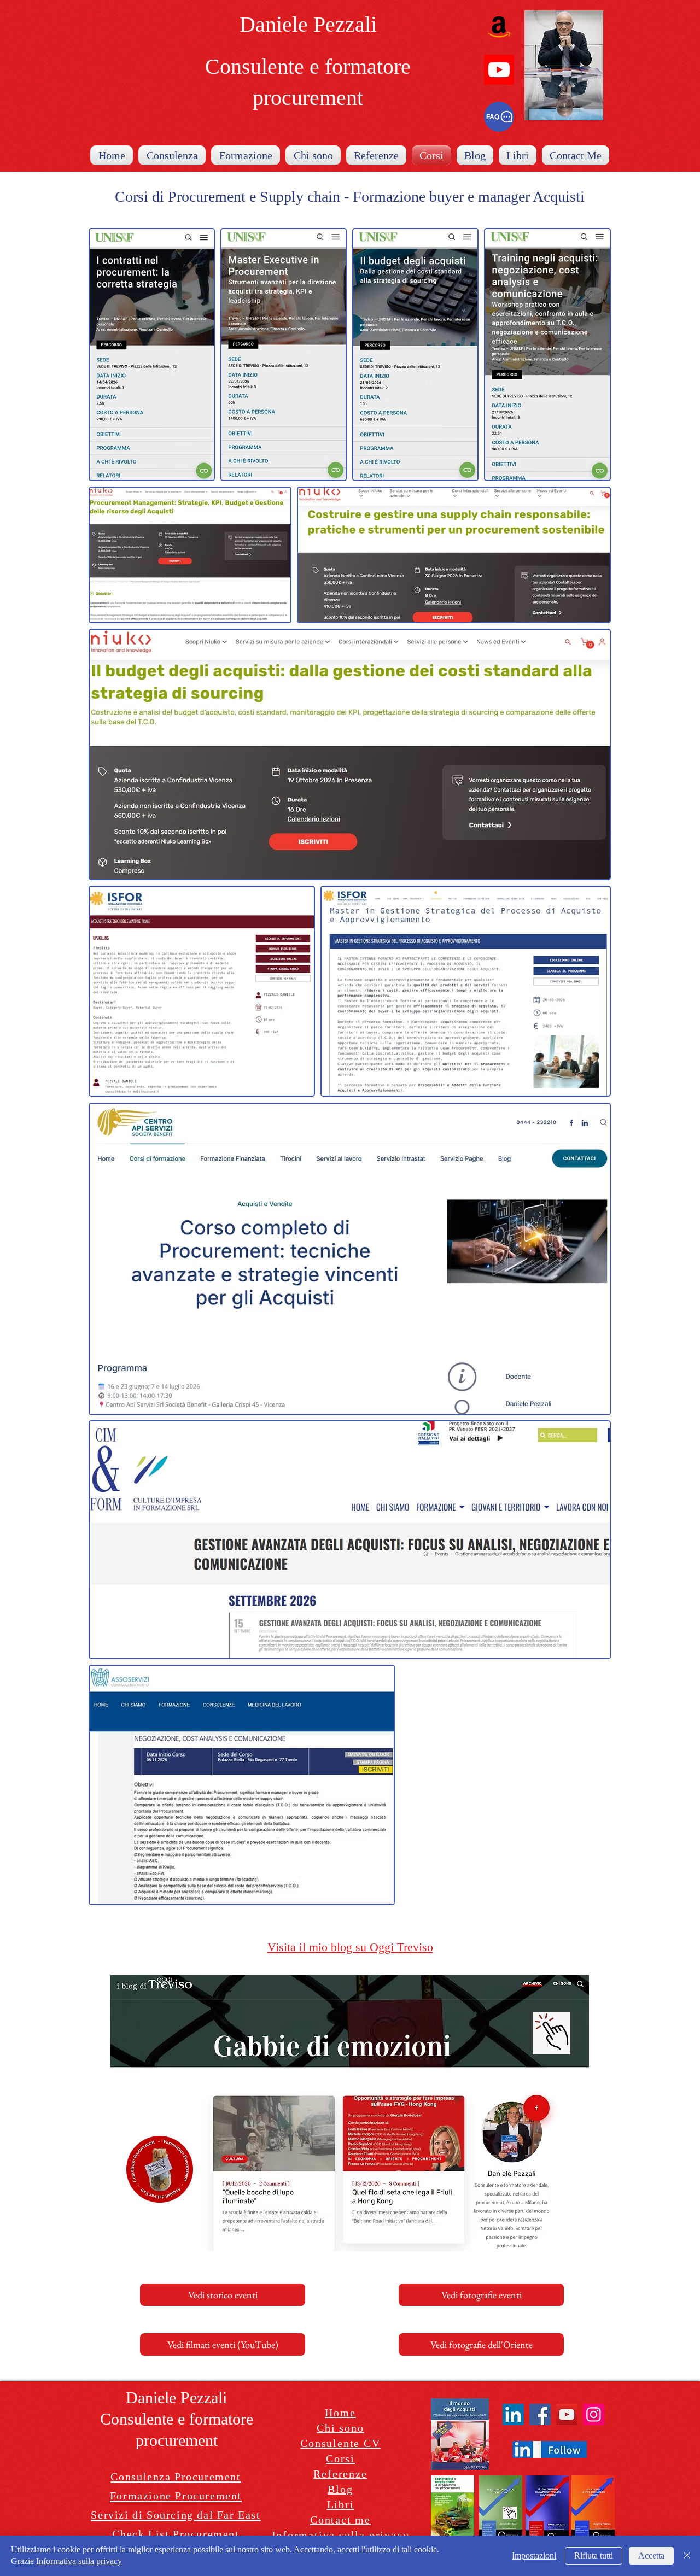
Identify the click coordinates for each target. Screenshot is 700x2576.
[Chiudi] (687, 2556)
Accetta (651, 2555)
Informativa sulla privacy (79, 2561)
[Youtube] (499, 70)
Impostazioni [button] (534, 2555)
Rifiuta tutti (594, 2555)
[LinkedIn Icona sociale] (513, 2414)
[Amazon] (499, 27)
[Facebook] (540, 2414)
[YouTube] (567, 2414)
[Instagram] (594, 2414)
